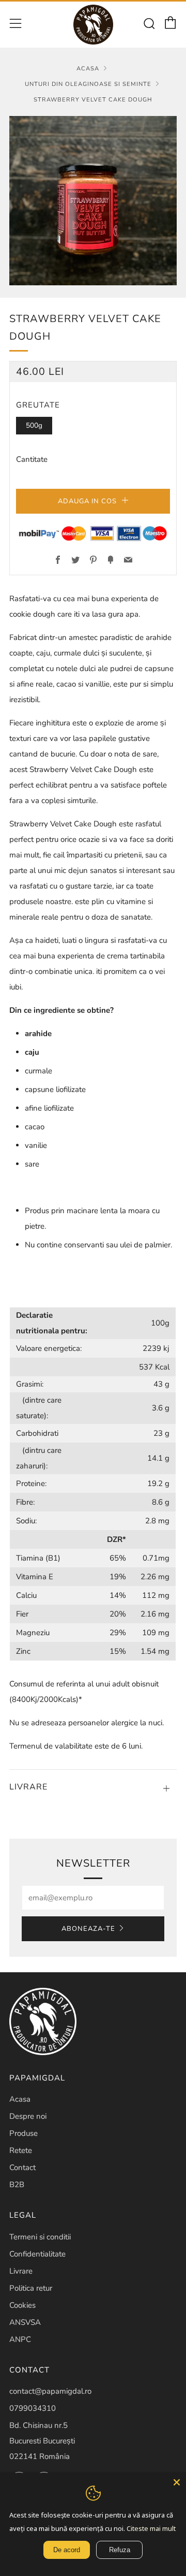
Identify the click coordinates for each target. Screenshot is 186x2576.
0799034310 (33, 2408)
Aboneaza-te (88, 1929)
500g (34, 425)
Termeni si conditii (40, 2237)
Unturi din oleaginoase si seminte (88, 84)
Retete (21, 2150)
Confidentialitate (37, 2254)
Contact (22, 2167)
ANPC (20, 2339)
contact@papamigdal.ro (50, 2391)
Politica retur (31, 2288)
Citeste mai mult (151, 2528)
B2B (17, 2185)
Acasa (88, 69)
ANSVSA (25, 2322)
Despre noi (28, 2116)
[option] (93, 201)
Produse (24, 2133)
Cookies (22, 2305)
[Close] (177, 2482)
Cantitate (32, 459)
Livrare (21, 2271)
